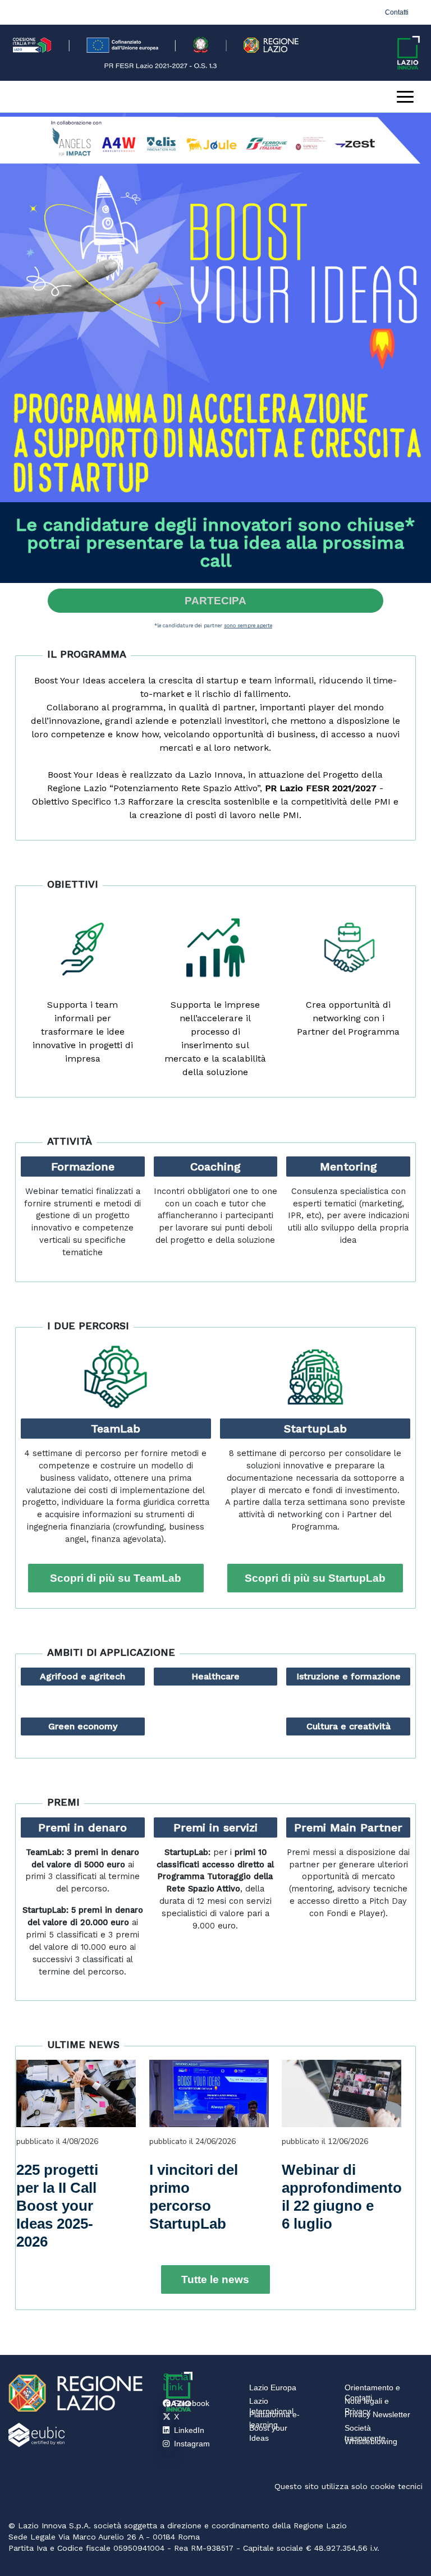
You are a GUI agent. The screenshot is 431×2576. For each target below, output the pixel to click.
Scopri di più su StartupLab (315, 1578)
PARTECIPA (215, 601)
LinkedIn (189, 2430)
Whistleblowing (371, 2441)
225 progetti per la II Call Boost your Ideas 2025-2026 (57, 2206)
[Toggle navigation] (405, 97)
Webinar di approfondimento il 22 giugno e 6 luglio (333, 2197)
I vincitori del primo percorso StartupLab (194, 2197)
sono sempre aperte (248, 625)
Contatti (397, 12)
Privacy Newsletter (377, 2414)
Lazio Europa (273, 2387)
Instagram (192, 2444)
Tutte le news (215, 2279)
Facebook (192, 2403)
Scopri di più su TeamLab (116, 1578)
